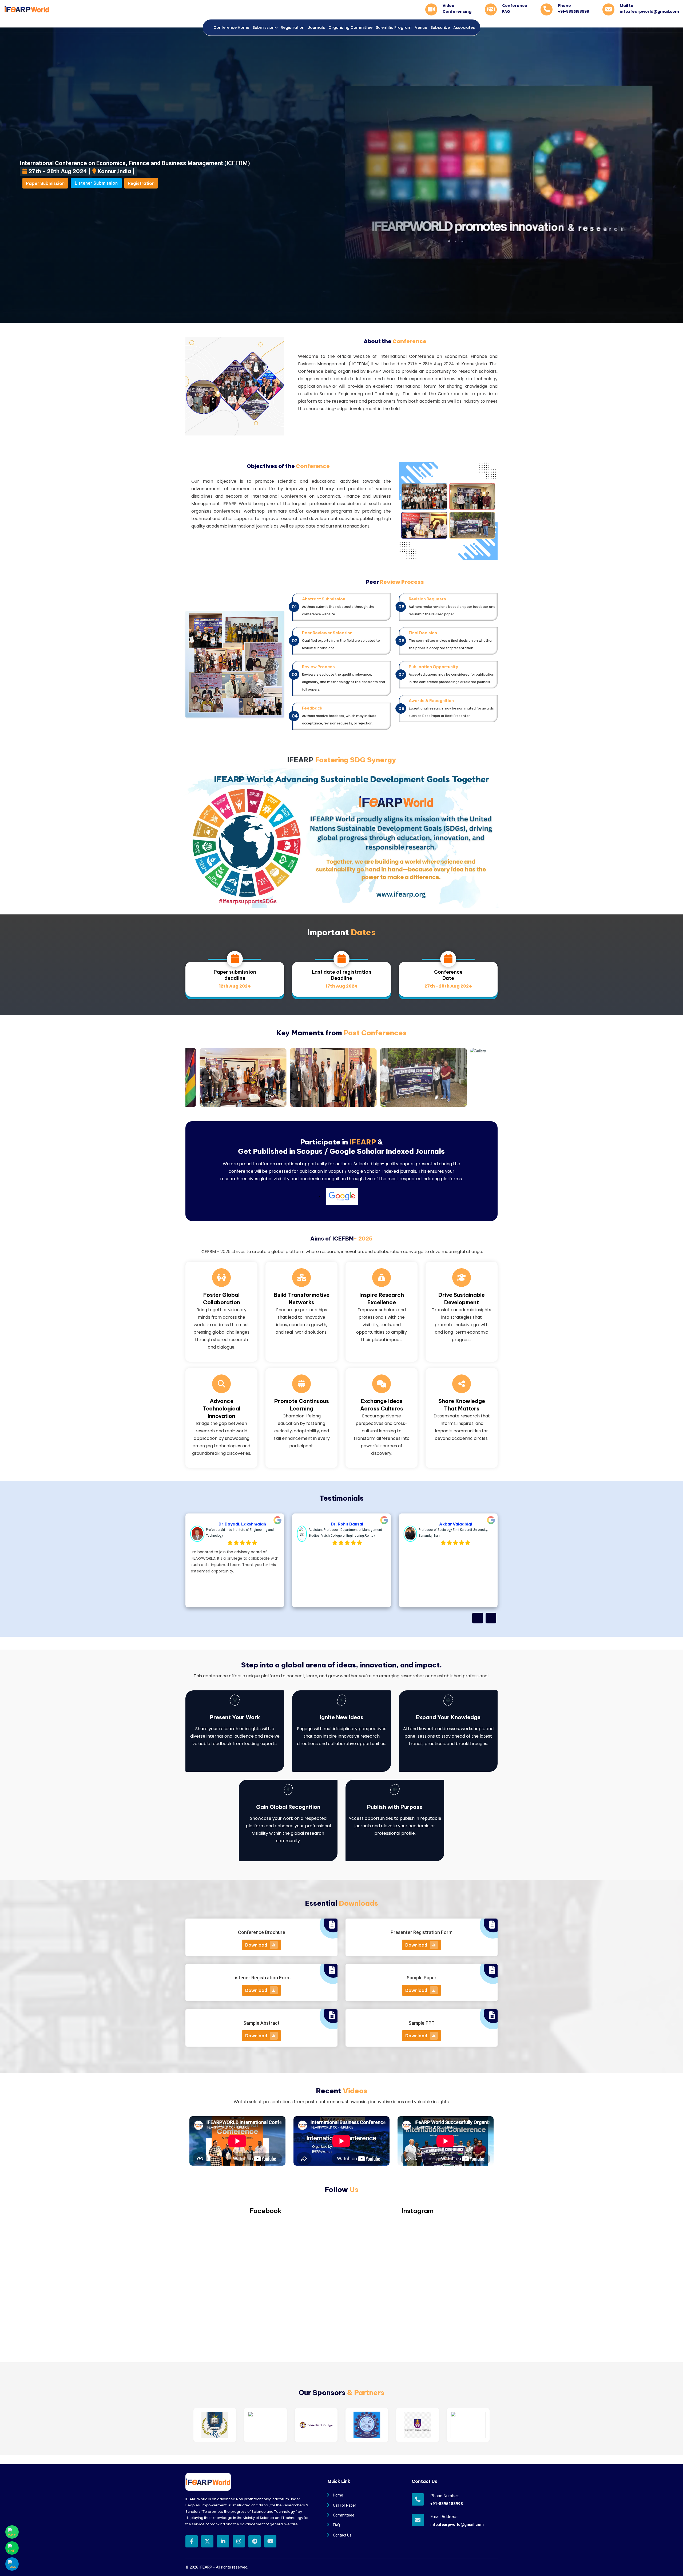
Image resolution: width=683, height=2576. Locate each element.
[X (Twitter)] (207, 2541)
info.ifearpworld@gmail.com (449, 2525)
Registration (293, 27)
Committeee (344, 2515)
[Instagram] (239, 2541)
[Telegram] (255, 2541)
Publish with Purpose (395, 1807)
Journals (316, 27)
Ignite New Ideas (342, 1717)
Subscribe (440, 27)
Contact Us (342, 2535)
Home (338, 2495)
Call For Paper (345, 2505)
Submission (264, 27)
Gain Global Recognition (288, 1807)
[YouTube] (270, 2541)
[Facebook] (192, 2541)
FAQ (336, 2525)
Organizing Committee (350, 27)
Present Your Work (235, 1717)
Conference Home (231, 27)
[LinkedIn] (223, 2541)
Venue (421, 27)
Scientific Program (394, 27)
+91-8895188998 (447, 2504)
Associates (464, 27)
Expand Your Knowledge (448, 1717)
